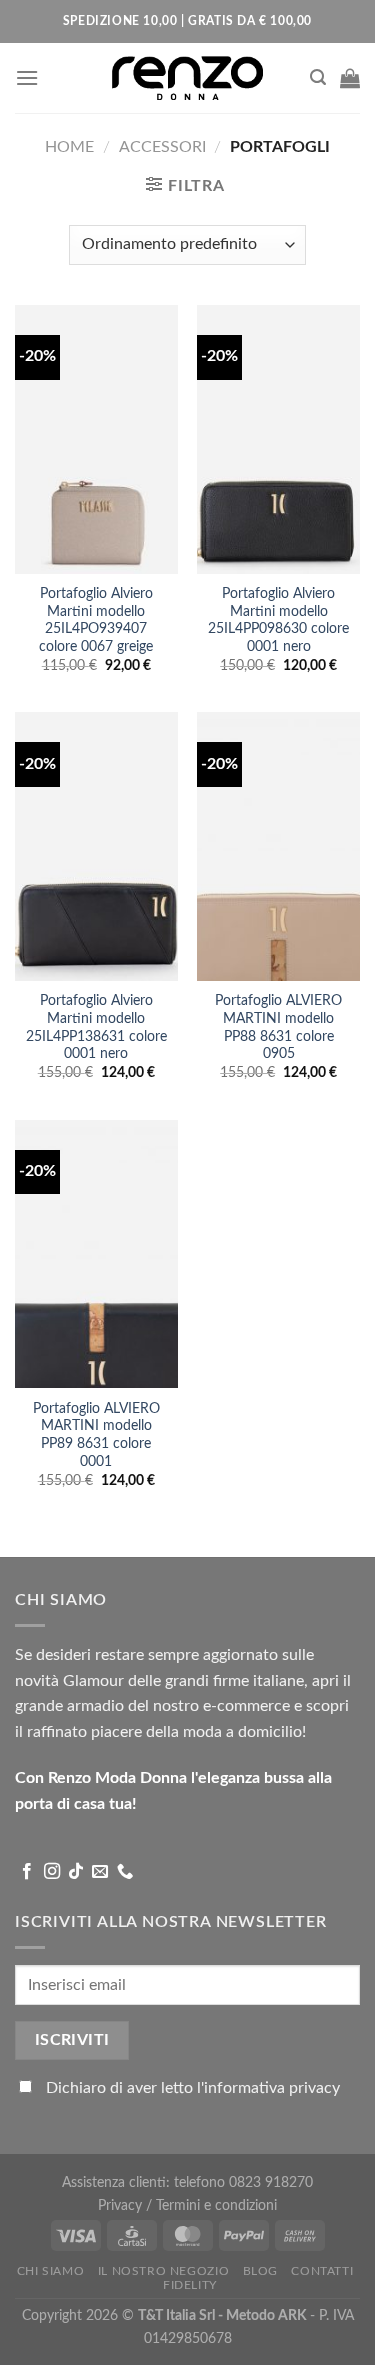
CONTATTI (322, 2271)
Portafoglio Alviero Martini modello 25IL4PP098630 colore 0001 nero (278, 620)
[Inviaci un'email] (100, 1872)
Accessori (162, 147)
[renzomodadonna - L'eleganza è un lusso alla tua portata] (188, 77)
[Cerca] (318, 77)
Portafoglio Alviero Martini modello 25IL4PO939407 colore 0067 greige (96, 620)
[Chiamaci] (125, 1872)
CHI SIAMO (51, 2271)
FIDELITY (190, 2285)
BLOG (260, 2271)
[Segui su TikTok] (76, 1872)
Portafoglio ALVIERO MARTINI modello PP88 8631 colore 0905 (278, 1027)
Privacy (122, 2205)
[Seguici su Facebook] (27, 1872)
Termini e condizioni (216, 2205)
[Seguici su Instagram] (52, 1872)
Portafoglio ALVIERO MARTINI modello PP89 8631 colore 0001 (96, 1435)
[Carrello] (350, 78)
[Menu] (27, 77)
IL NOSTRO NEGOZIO (163, 2271)
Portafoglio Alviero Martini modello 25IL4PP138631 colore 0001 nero (96, 1027)
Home (69, 147)
